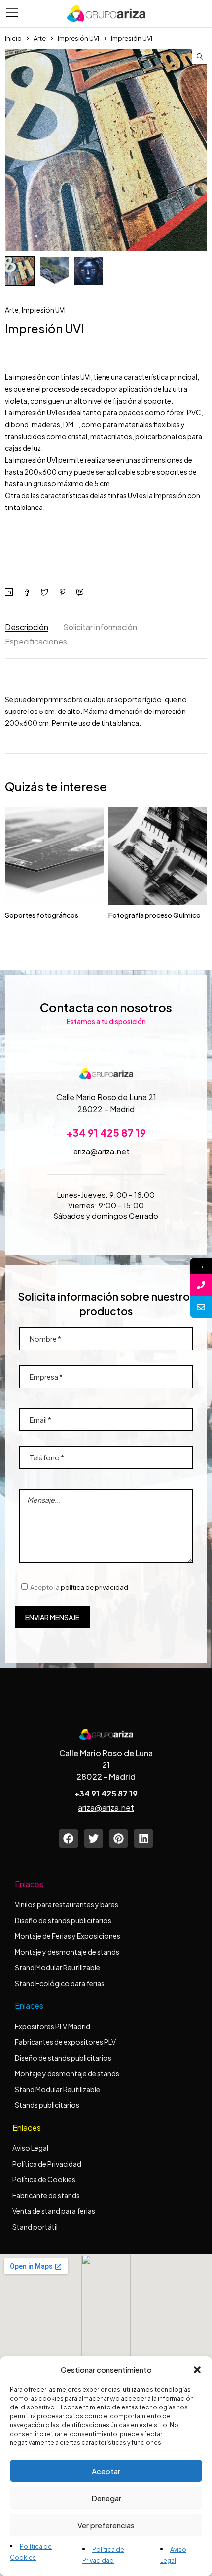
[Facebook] (69, 1838)
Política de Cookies (44, 2179)
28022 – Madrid (106, 1109)
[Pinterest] (119, 1838)
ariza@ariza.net (102, 1151)
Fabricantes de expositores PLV (65, 2042)
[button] (197, 2370)
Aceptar (106, 2471)
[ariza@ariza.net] (201, 1307)
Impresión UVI (78, 38)
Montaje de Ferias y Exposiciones (68, 1936)
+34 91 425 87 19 (106, 1133)
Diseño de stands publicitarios (63, 1920)
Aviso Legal (30, 2148)
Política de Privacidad (47, 2164)
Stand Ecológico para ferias (60, 1983)
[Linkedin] (143, 1838)
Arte (40, 38)
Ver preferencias (106, 2525)
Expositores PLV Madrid (53, 2026)
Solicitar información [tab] (100, 627)
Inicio (13, 38)
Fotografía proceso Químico (155, 915)
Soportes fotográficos (42, 915)
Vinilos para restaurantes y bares (67, 1904)
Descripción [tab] (27, 627)
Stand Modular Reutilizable (57, 1967)
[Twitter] (94, 1838)
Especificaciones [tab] (36, 641)
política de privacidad (94, 1587)
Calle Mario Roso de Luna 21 (106, 1097)
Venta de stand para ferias (54, 2211)
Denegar (106, 2498)
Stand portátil (35, 2227)
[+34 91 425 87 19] (201, 1285)
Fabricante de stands (47, 2195)
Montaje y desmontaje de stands (67, 1952)
